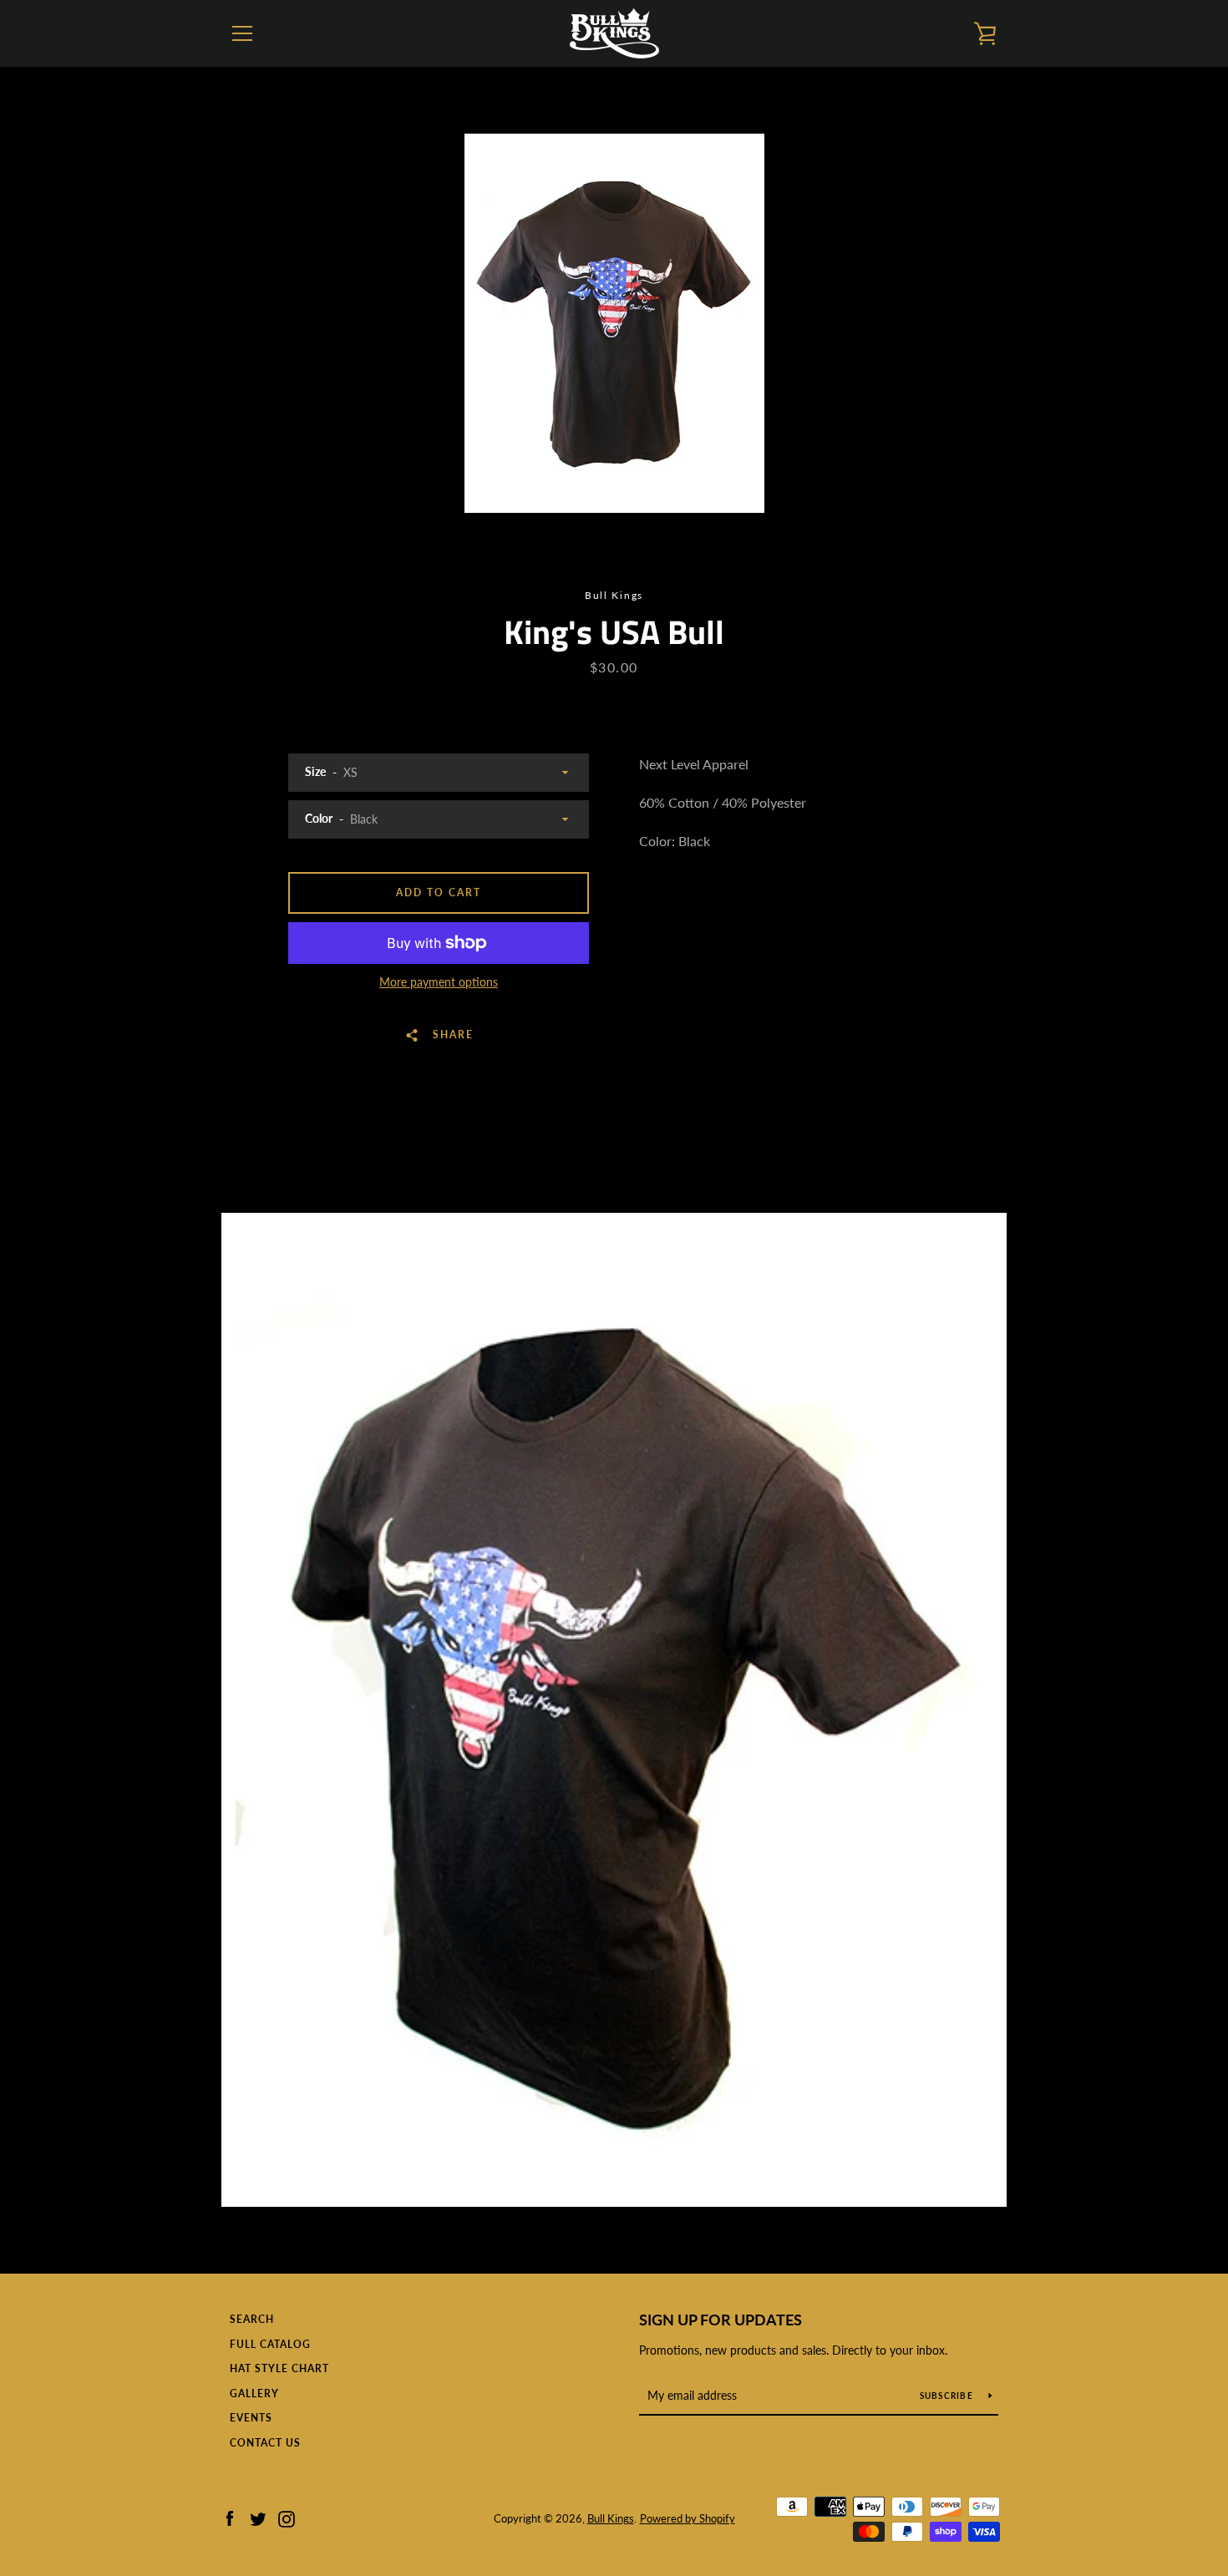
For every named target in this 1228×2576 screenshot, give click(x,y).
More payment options (439, 982)
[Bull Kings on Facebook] (230, 2517)
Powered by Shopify (688, 2518)
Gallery (254, 2393)
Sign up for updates (721, 2320)
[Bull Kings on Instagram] (287, 2517)
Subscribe (948, 2396)
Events (251, 2418)
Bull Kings (611, 2518)
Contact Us (265, 2443)
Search (252, 2319)
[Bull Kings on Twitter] (258, 2517)
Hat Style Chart (279, 2368)
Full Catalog (270, 2344)
